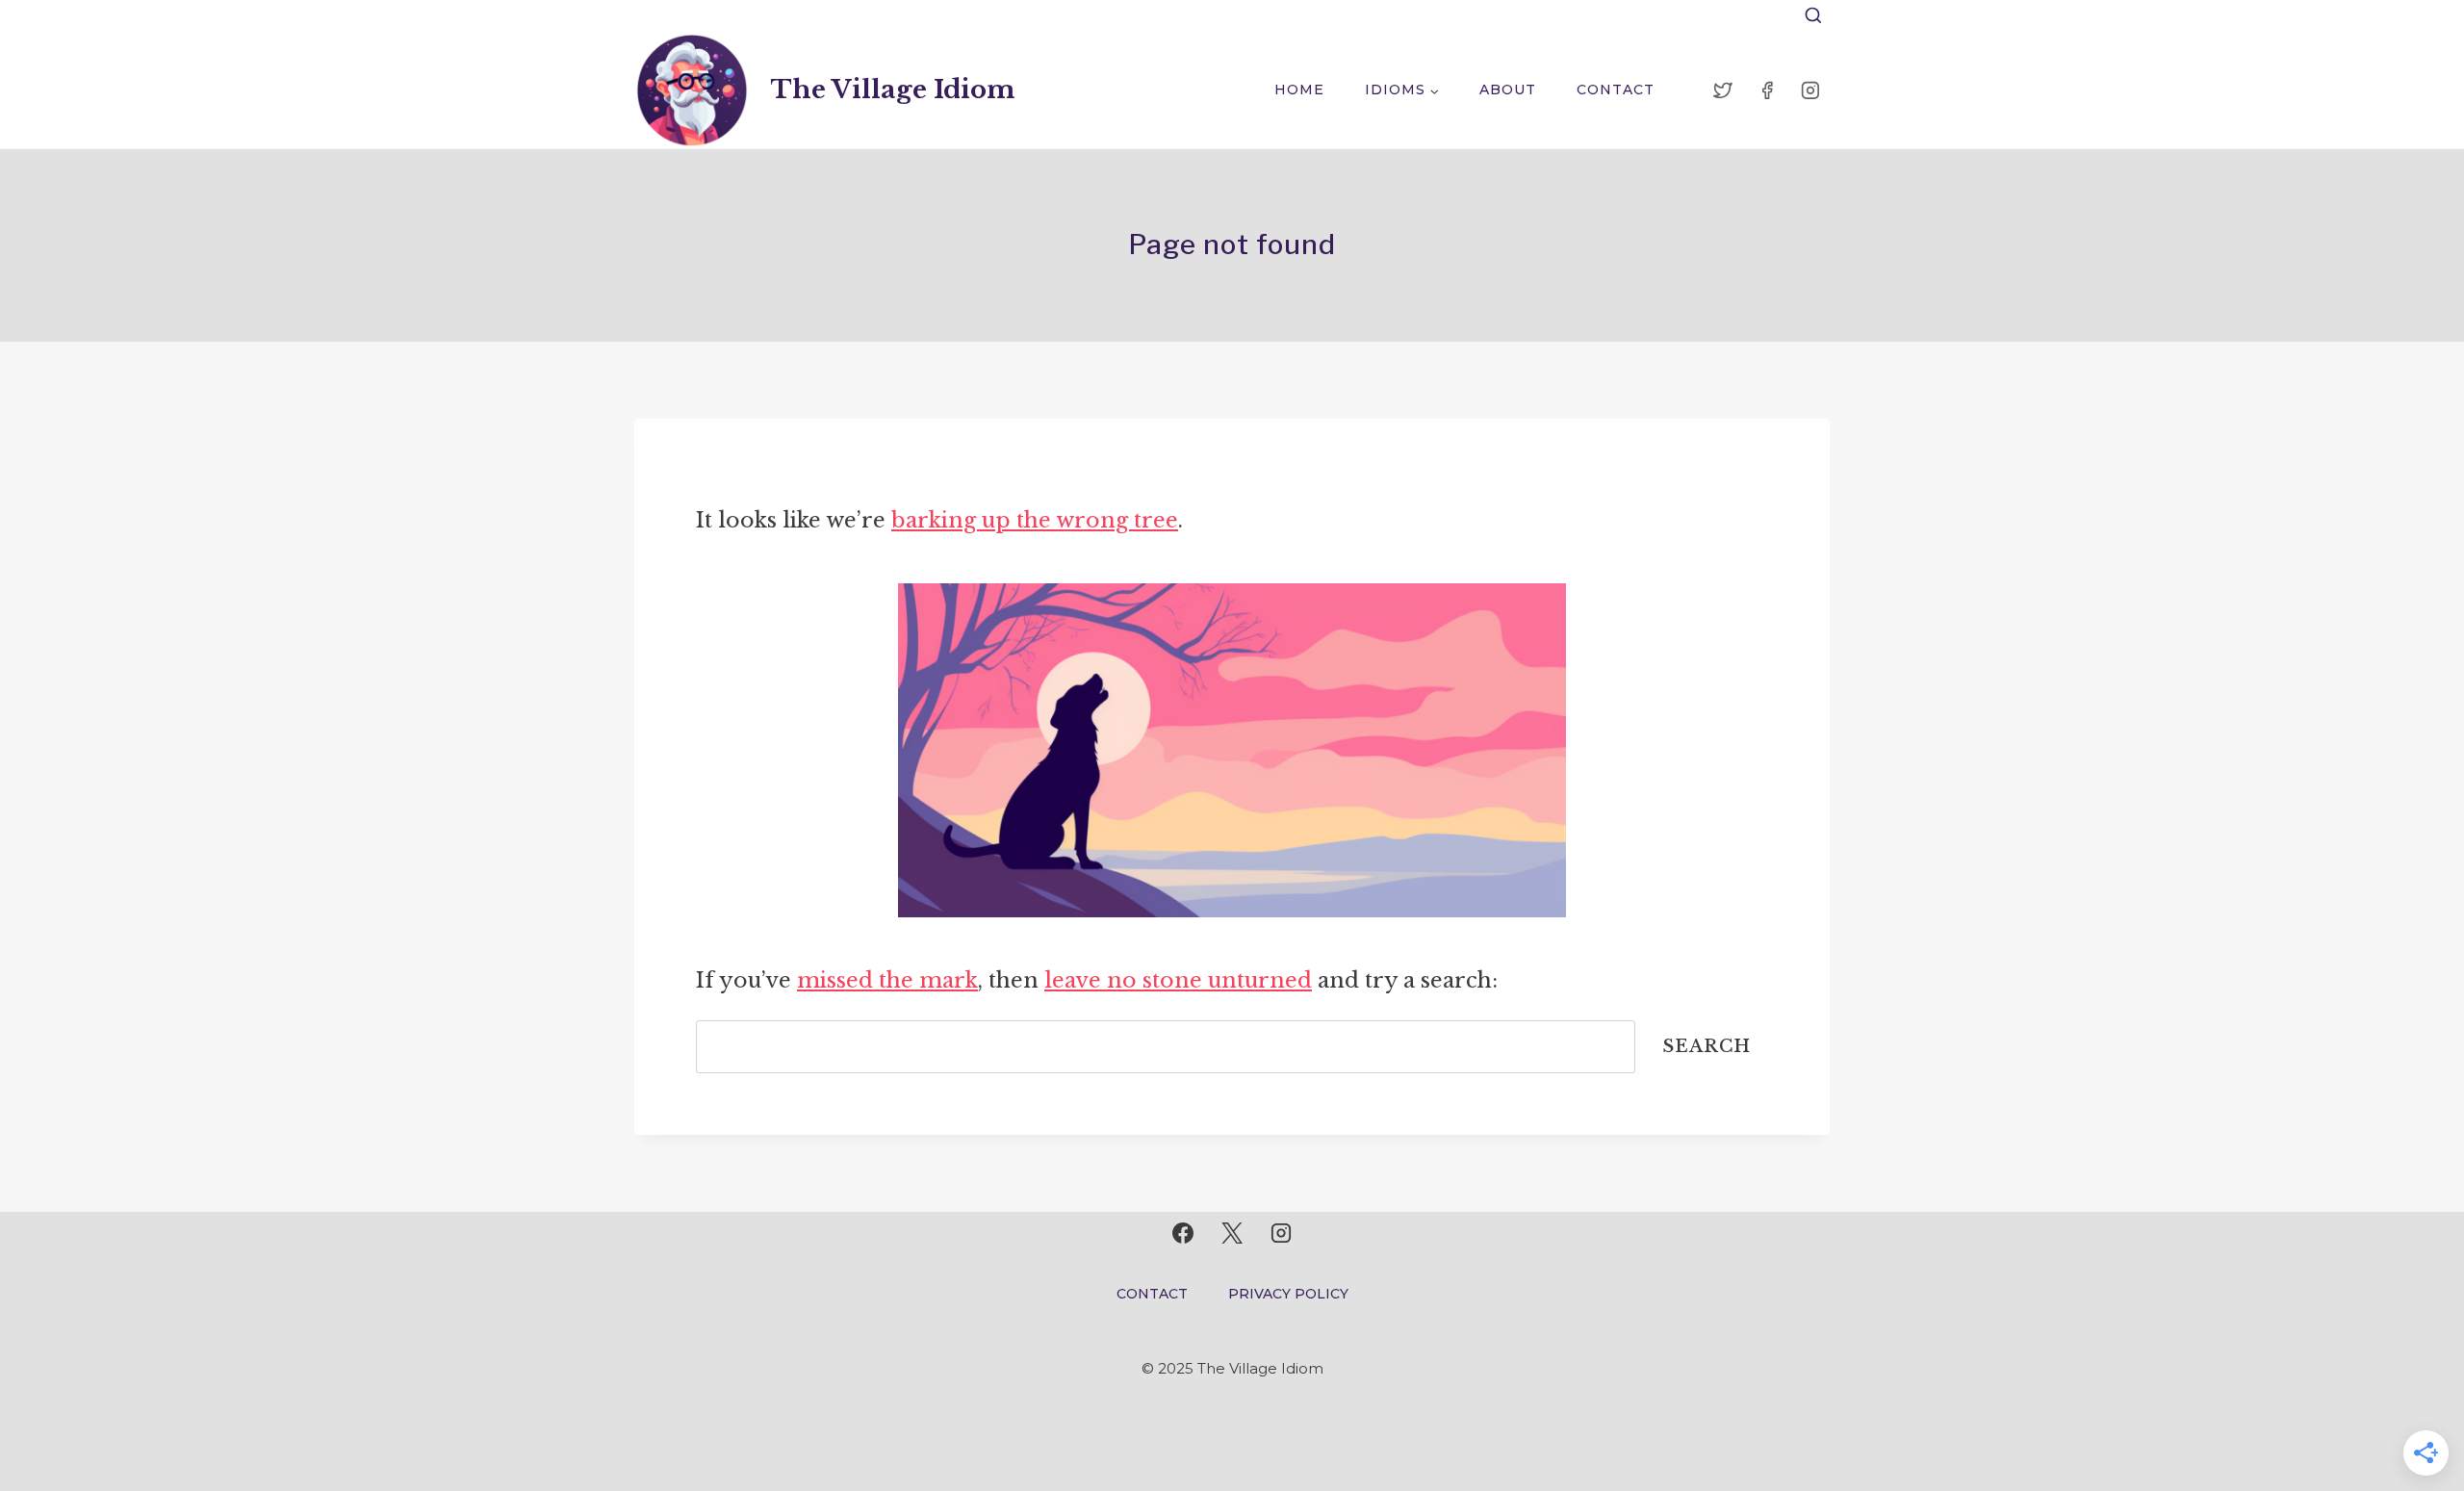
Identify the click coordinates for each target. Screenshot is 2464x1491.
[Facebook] (1767, 90)
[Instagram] (1810, 90)
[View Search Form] (1813, 16)
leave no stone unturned (1178, 980)
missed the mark (887, 980)
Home (1299, 90)
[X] (1232, 1233)
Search (1707, 1046)
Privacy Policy (1288, 1294)
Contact (1616, 90)
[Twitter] (1723, 90)
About (1508, 90)
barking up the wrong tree (1035, 520)
